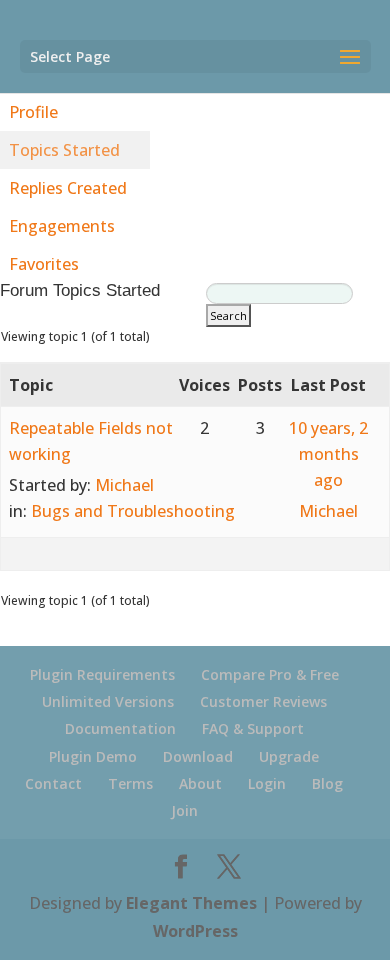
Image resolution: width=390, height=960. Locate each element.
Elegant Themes (191, 903)
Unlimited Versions (108, 701)
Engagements (62, 226)
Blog (327, 783)
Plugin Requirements (102, 674)
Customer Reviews (263, 701)
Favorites (44, 264)
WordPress (195, 931)
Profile (33, 112)
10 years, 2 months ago (328, 454)
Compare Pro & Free (270, 674)
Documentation (120, 728)
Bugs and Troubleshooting (133, 511)
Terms (130, 783)
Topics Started (64, 150)
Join (184, 810)
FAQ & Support (253, 728)
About (200, 783)
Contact (53, 783)
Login (267, 783)
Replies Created (68, 188)
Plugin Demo (93, 756)
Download (198, 756)
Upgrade (289, 756)
